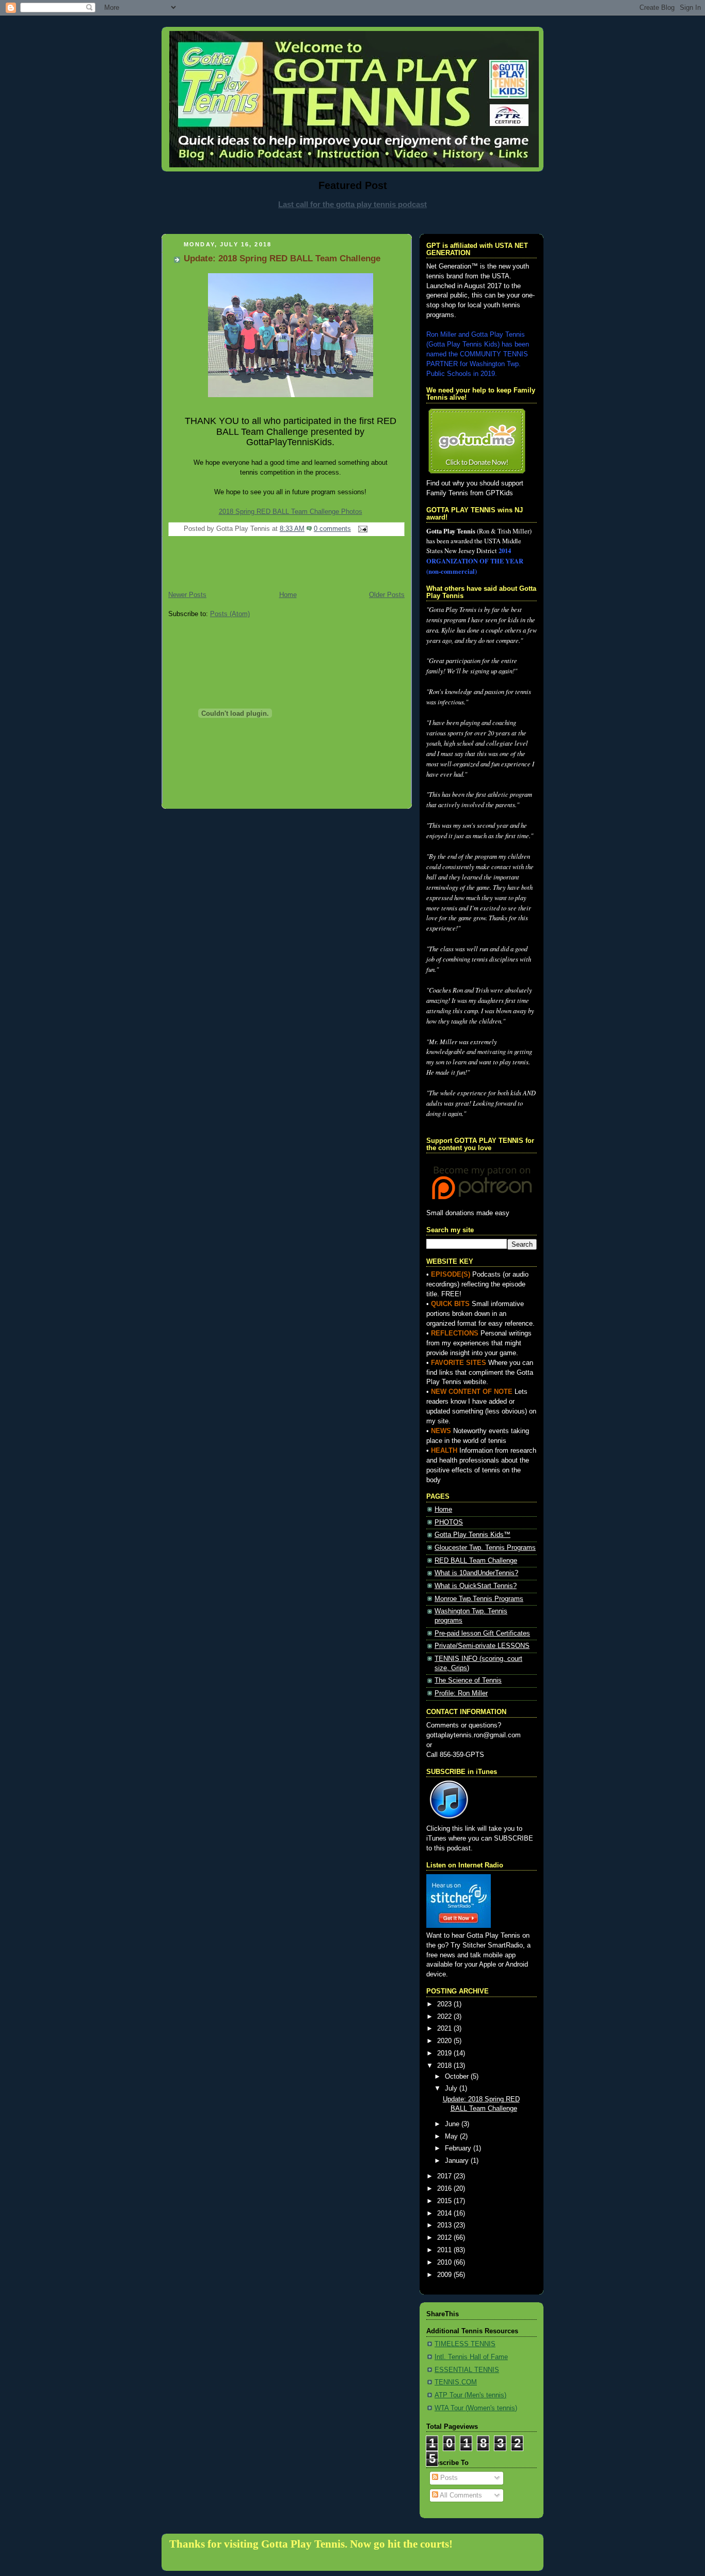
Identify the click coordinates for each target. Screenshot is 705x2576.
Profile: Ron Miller (461, 1693)
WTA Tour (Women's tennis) (476, 2408)
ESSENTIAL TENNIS (467, 2370)
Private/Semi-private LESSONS (482, 1646)
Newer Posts (187, 595)
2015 (445, 2201)
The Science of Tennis (468, 1680)
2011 (445, 2250)
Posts (448, 2478)
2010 (445, 2263)
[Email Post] (361, 529)
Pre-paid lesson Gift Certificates (482, 1633)
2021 (445, 2029)
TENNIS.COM (456, 2382)
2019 (445, 2053)
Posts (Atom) (230, 614)
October (458, 2077)
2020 (445, 2041)
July (452, 2088)
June (453, 2124)
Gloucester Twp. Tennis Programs (485, 1548)
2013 (445, 2225)
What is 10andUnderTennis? (476, 1573)
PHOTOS (449, 1522)
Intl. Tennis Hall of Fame (471, 2357)
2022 (445, 2017)
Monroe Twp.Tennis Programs (479, 1599)
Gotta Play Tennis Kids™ (472, 1535)
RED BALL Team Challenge (476, 1561)
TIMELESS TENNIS (465, 2344)
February (459, 2148)
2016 (445, 2189)
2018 (445, 2066)
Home (288, 595)
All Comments (460, 2495)
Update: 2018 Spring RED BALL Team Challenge (282, 258)
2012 (445, 2238)
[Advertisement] (352, 221)
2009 (445, 2275)
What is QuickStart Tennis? (476, 1586)
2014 (445, 2213)
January (458, 2161)
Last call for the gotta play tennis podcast (352, 204)
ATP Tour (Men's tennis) (470, 2395)
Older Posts (387, 595)
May (452, 2137)
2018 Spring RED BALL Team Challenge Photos (291, 512)
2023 (445, 2004)
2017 (445, 2176)
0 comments (332, 529)
